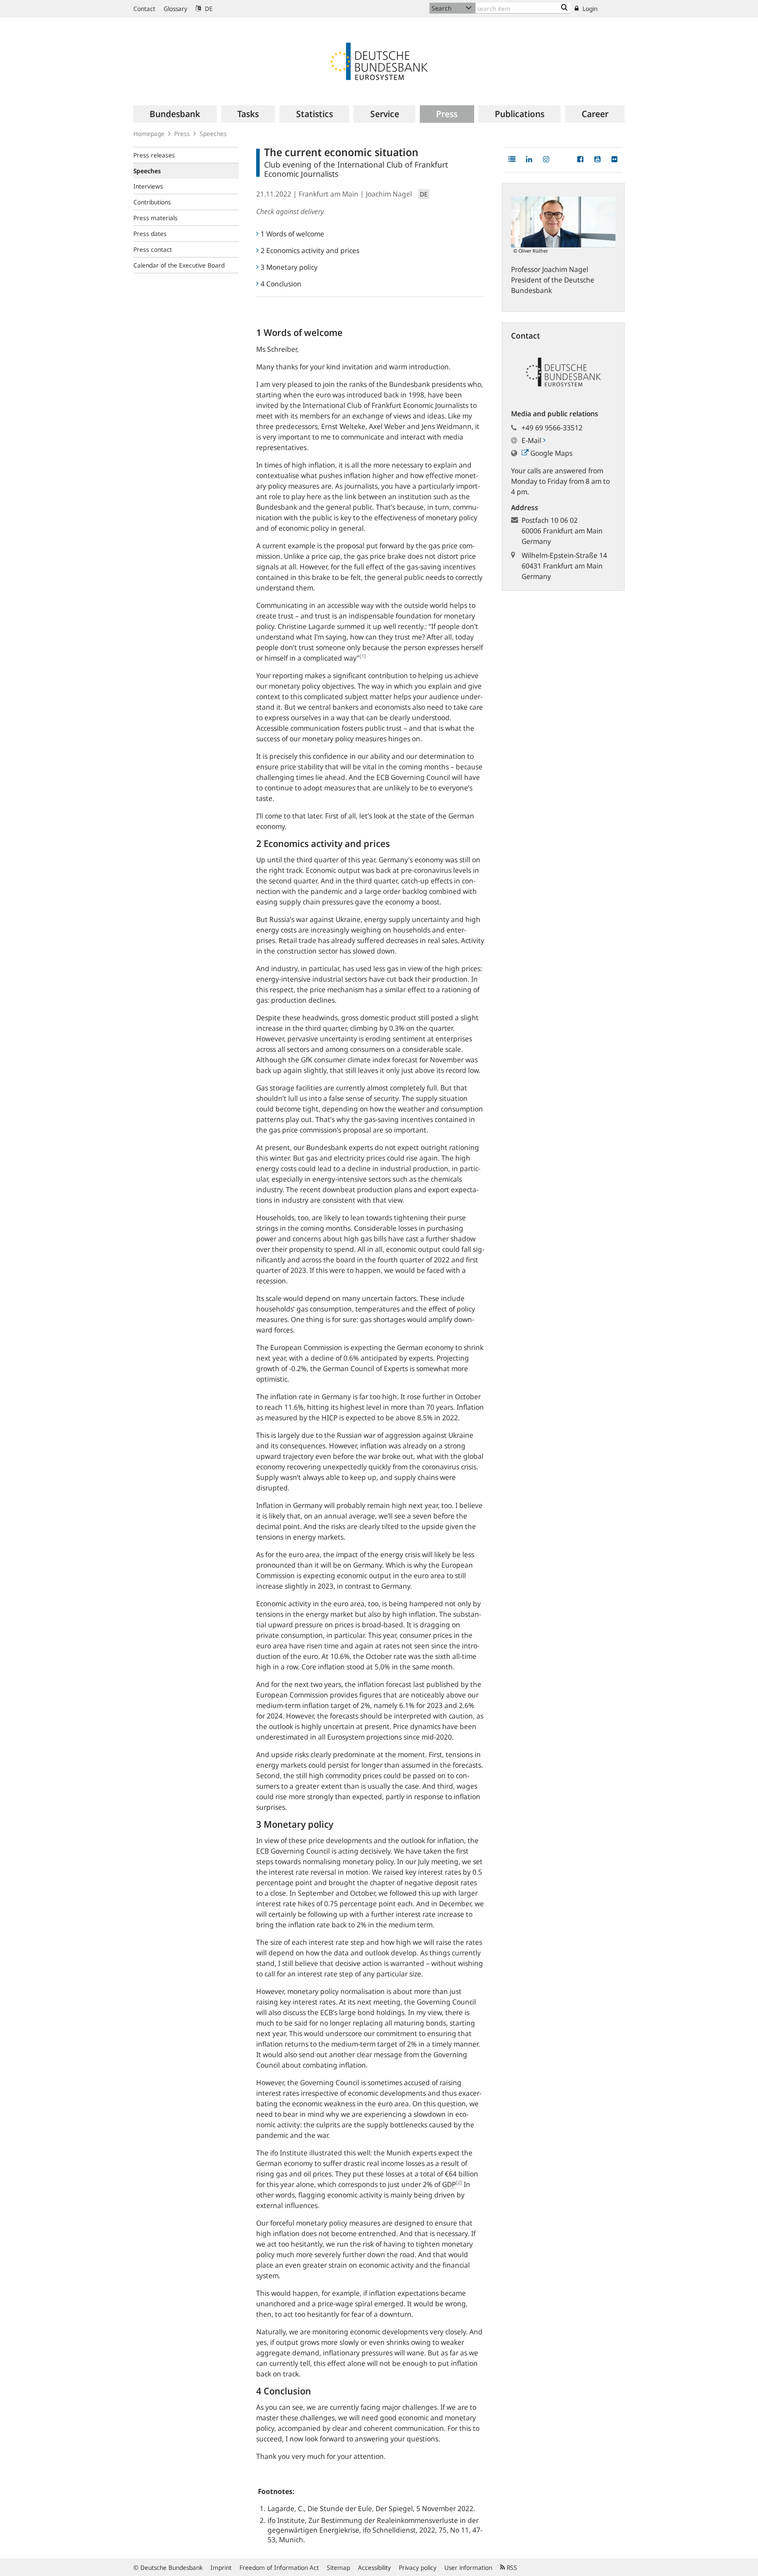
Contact (144, 9)
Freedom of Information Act (279, 2567)
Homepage (149, 134)
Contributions (152, 202)
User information (468, 2567)
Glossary (175, 9)
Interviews (148, 186)
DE (208, 9)
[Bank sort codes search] (564, 8)
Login (589, 9)
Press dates (150, 234)
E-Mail (532, 440)
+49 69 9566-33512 (552, 428)
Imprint (221, 2567)
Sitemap (338, 2567)
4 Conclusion (281, 284)
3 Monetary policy (289, 267)
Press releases (154, 155)
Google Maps (551, 453)
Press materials (156, 218)
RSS (511, 2567)
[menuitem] (175, 114)
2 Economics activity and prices (310, 250)
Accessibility (374, 2567)
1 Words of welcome (292, 234)
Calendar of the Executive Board (179, 265)
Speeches (213, 134)
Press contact (153, 249)
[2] (459, 2182)
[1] (363, 656)
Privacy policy (418, 2567)
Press (182, 134)
